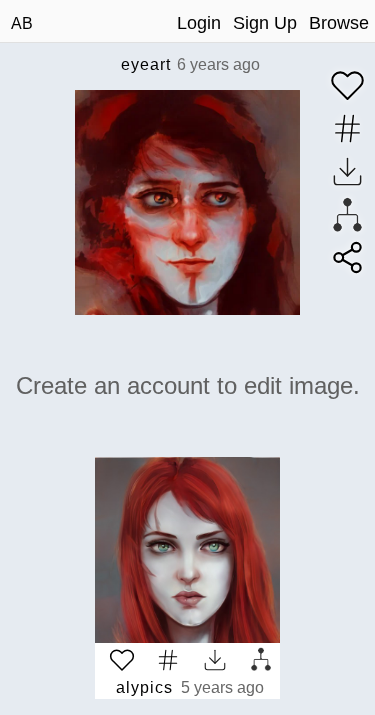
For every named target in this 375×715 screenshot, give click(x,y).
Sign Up (265, 23)
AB (22, 23)
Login (199, 23)
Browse (339, 23)
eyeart (146, 64)
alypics (144, 687)
